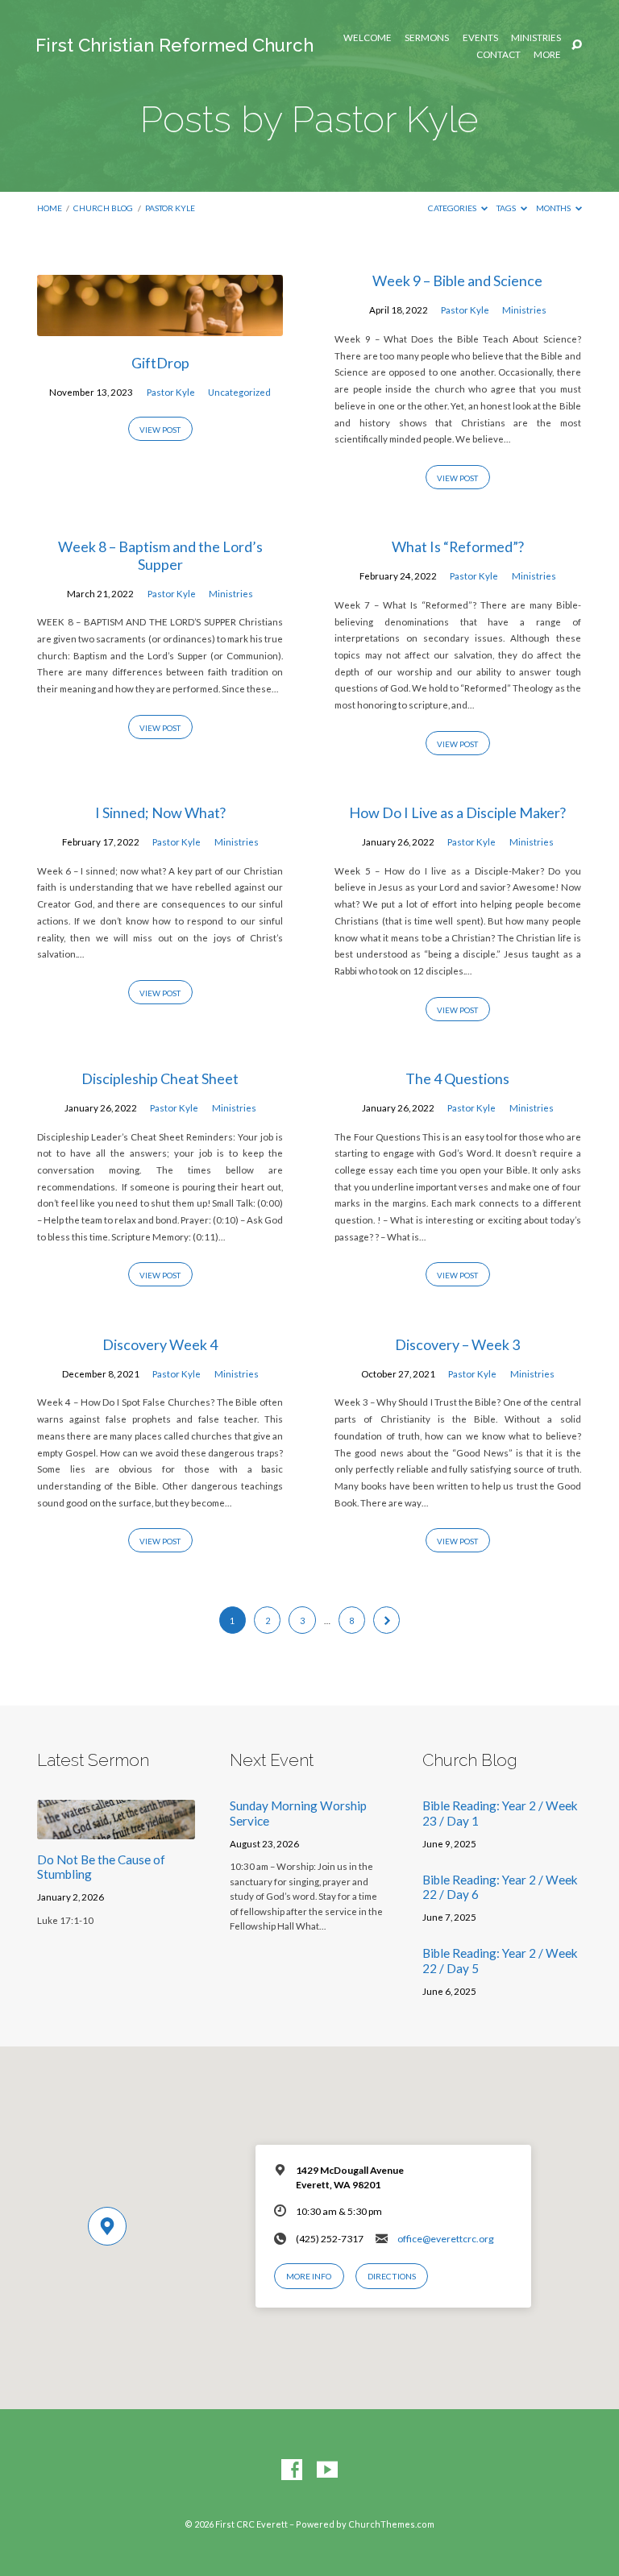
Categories (453, 208)
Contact (499, 55)
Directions (392, 2276)
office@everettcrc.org (446, 2239)
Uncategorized (239, 392)
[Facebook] (292, 2470)
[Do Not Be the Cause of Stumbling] (116, 1830)
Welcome (368, 38)
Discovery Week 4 (160, 1344)
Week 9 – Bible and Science (457, 280)
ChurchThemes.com (391, 2524)
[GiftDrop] (160, 326)
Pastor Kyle (170, 208)
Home (50, 208)
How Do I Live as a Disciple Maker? (457, 812)
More (547, 55)
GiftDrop (160, 363)
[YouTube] (327, 2470)
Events (480, 38)
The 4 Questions (457, 1078)
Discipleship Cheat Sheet (160, 1078)
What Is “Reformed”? (458, 546)
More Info (309, 2276)
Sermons (427, 38)
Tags (507, 208)
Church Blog (103, 208)
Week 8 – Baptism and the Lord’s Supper (160, 555)
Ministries (536, 38)
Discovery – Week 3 (457, 1344)
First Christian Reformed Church (174, 45)
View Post (160, 430)
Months (554, 208)
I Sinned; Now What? (160, 812)
